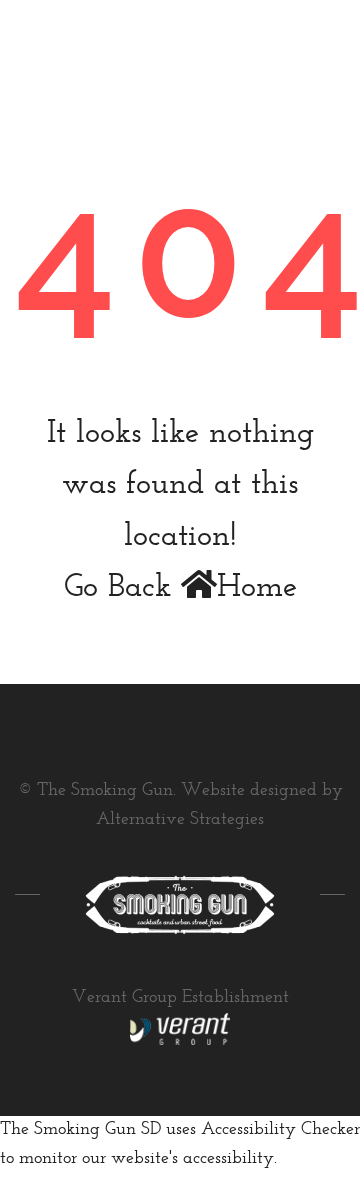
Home (257, 588)
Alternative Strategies (180, 820)
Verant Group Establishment (180, 998)
